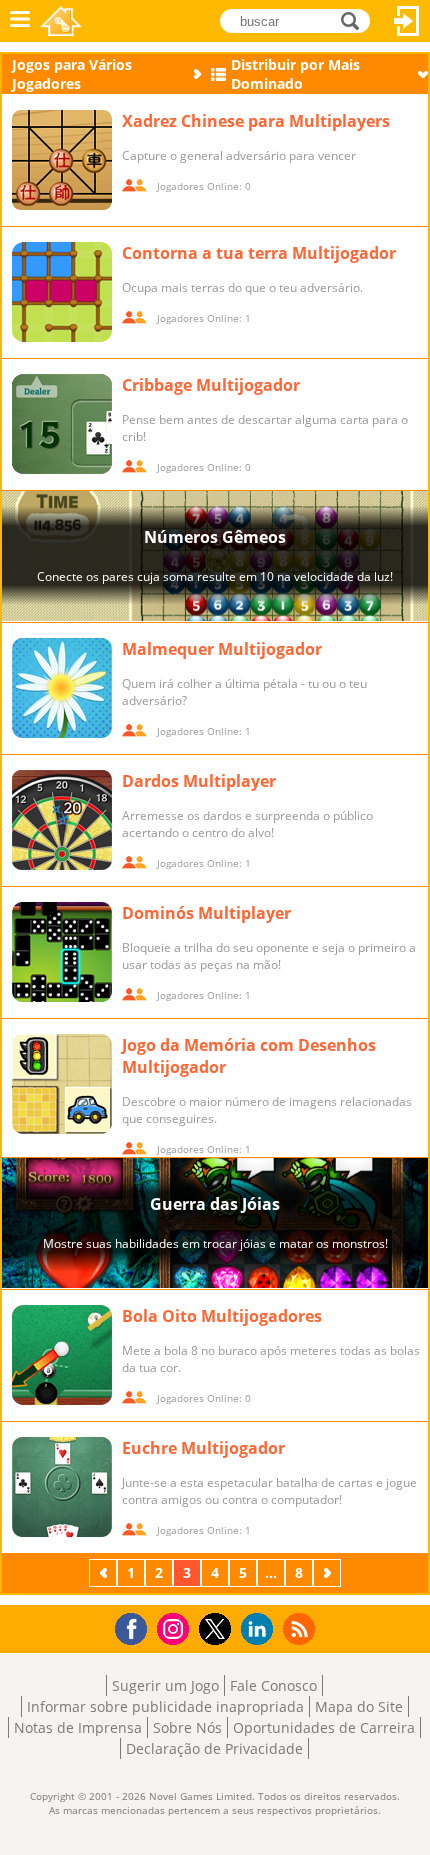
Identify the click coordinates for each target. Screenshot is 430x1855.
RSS (301, 1628)
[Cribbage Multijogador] (62, 424)
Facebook (136, 1626)
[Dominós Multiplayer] (62, 952)
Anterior (105, 1572)
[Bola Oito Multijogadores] (62, 1355)
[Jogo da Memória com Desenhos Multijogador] (62, 1084)
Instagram (176, 1627)
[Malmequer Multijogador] (62, 688)
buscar (355, 19)
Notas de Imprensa (78, 1727)
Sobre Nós (187, 1727)
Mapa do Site (359, 1706)
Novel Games (61, 21)
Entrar (407, 21)
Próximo (329, 1572)
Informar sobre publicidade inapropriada (165, 1706)
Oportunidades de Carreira (324, 1727)
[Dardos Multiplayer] (62, 820)
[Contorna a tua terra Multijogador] (62, 292)
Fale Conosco (273, 1685)
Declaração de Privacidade (214, 1748)
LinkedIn (260, 1629)
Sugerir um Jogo (165, 1685)
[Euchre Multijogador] (62, 1487)
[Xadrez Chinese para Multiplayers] (62, 160)
